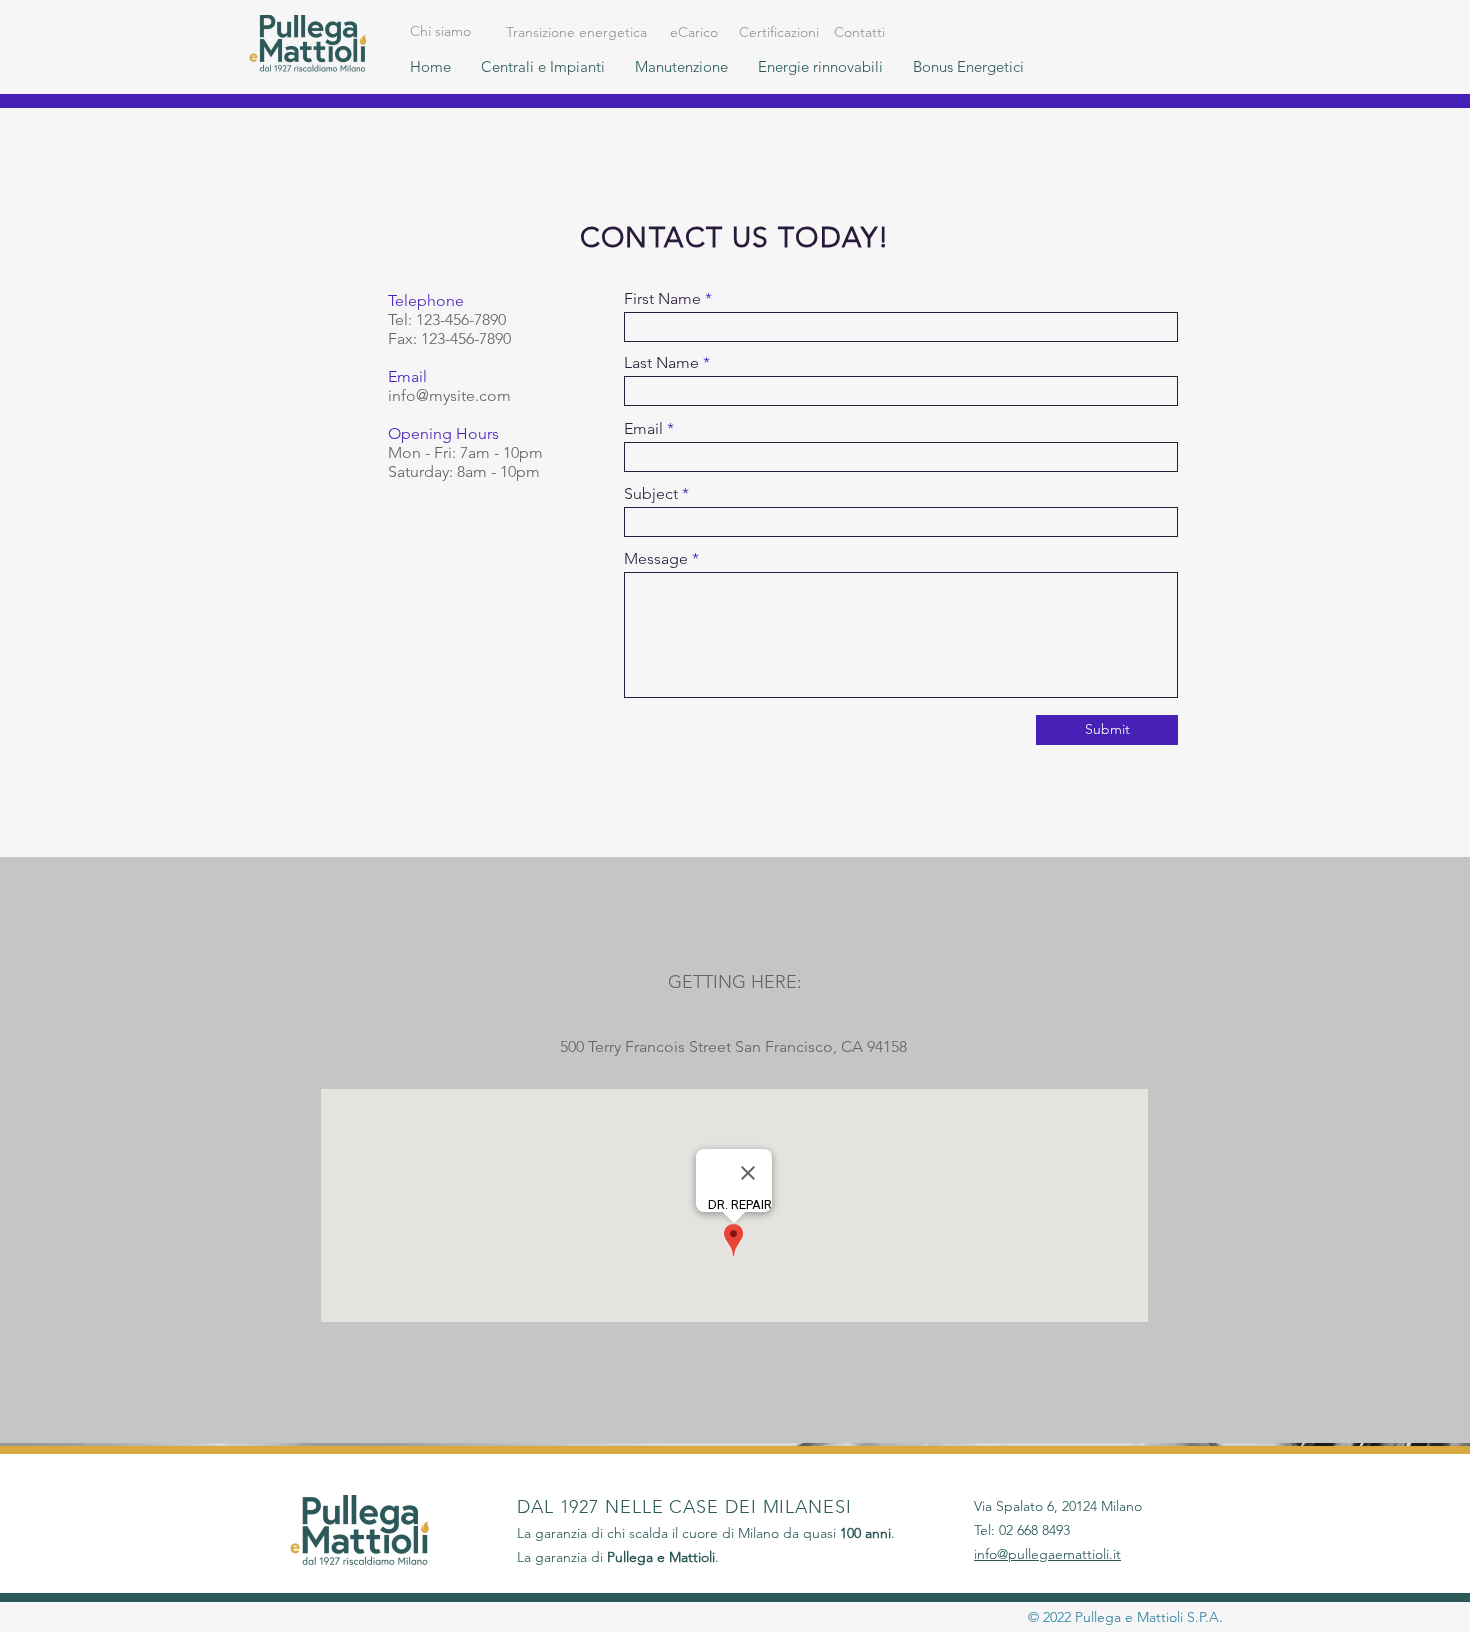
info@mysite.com (449, 395)
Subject (651, 494)
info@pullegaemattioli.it (1047, 1554)
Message (656, 559)
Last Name (661, 363)
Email (643, 429)
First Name (662, 299)
